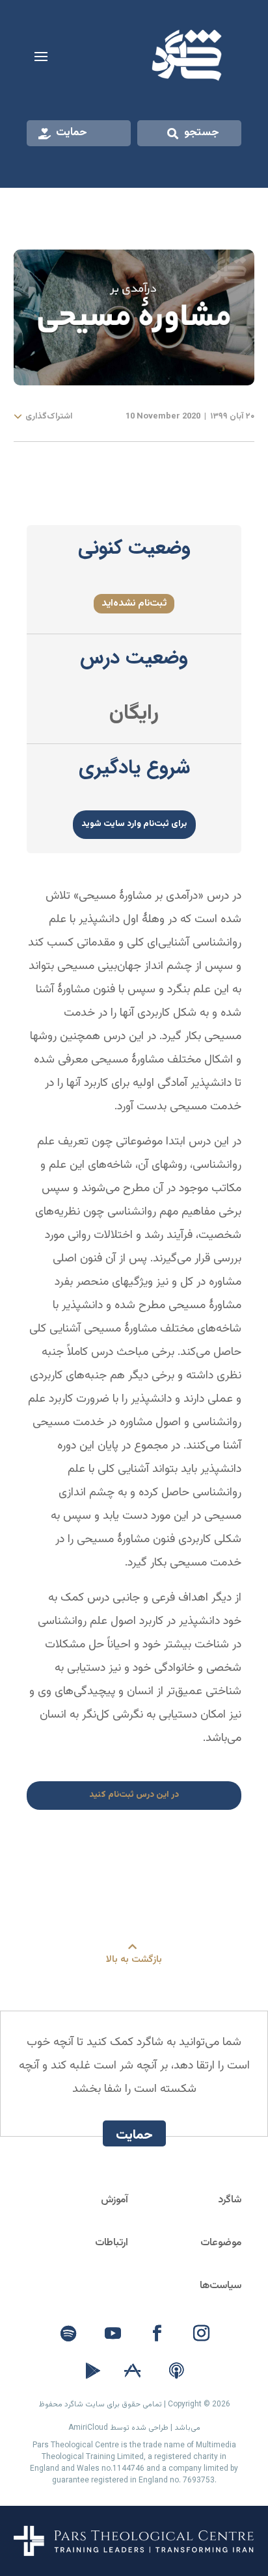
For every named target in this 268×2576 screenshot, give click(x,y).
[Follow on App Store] (132, 2371)
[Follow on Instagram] (201, 2334)
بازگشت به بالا (134, 1960)
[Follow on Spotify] (68, 2334)
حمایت (72, 133)
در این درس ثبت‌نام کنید (134, 1795)
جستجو (202, 133)
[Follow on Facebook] (157, 2334)
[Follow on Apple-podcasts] (176, 2371)
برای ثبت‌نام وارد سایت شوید (134, 824)
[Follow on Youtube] (113, 2334)
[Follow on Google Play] (93, 2371)
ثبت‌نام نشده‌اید (134, 603)
